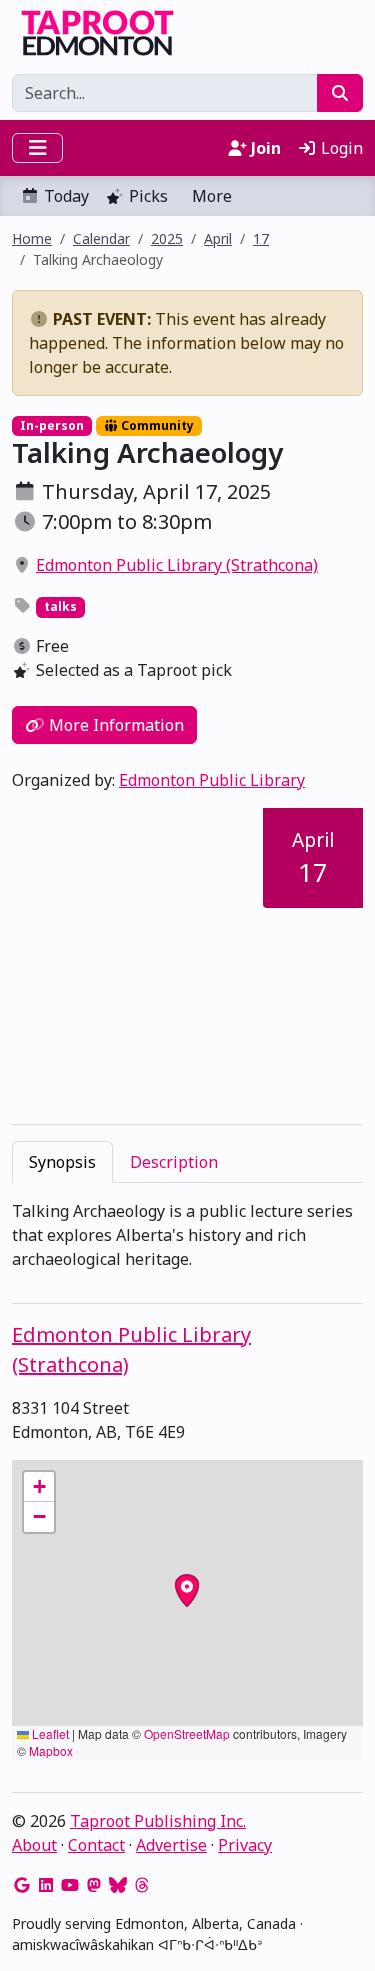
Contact (96, 1845)
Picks (148, 196)
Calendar (101, 238)
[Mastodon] (94, 1885)
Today (66, 196)
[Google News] (22, 1885)
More (212, 196)
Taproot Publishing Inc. (158, 1821)
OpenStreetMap (187, 1733)
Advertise (171, 1845)
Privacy (245, 1845)
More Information (114, 725)
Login (340, 148)
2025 (167, 238)
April (218, 238)
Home (32, 238)
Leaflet (49, 1733)
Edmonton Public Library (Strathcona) (177, 565)
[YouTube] (70, 1885)
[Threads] (142, 1885)
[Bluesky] (118, 1885)
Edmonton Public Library (212, 780)
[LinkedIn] (46, 1885)
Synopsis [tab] (62, 1162)
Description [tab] (174, 1162)
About (34, 1845)
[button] (39, 1487)
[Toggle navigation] (37, 148)
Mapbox (51, 1750)
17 (261, 238)
